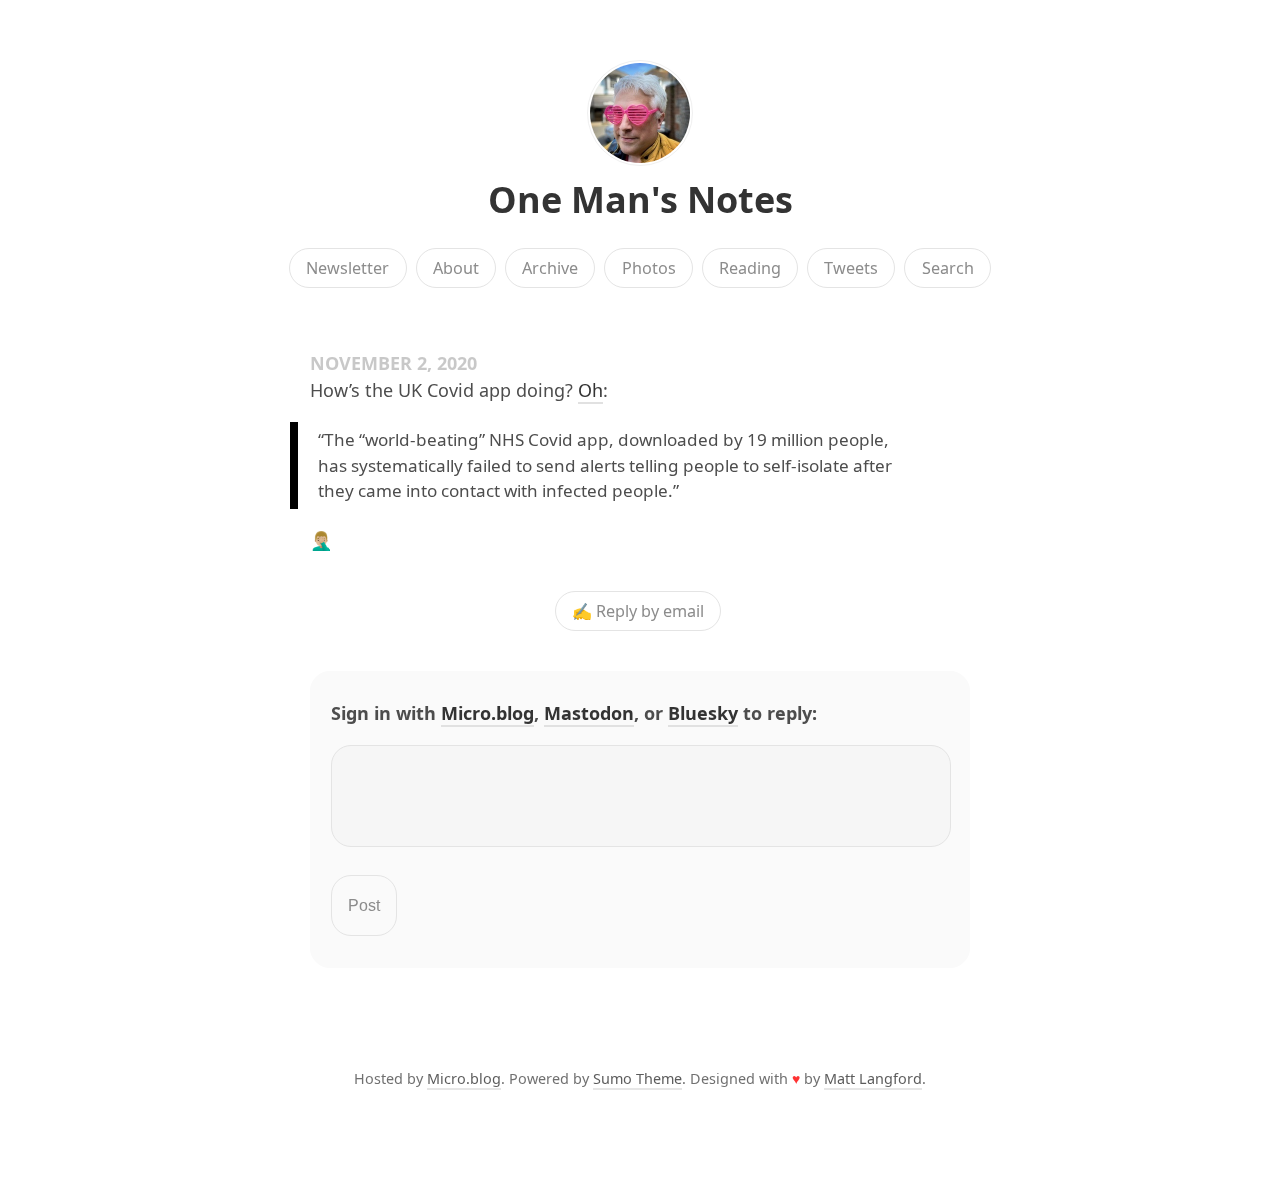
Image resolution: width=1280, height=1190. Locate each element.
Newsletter (347, 268)
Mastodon (589, 713)
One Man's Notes (640, 199)
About (456, 268)
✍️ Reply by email (638, 611)
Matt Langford (873, 1078)
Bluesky (703, 713)
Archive (550, 268)
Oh (590, 390)
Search (948, 268)
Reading (750, 268)
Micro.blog (487, 713)
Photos (649, 268)
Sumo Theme (637, 1078)
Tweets (851, 268)
